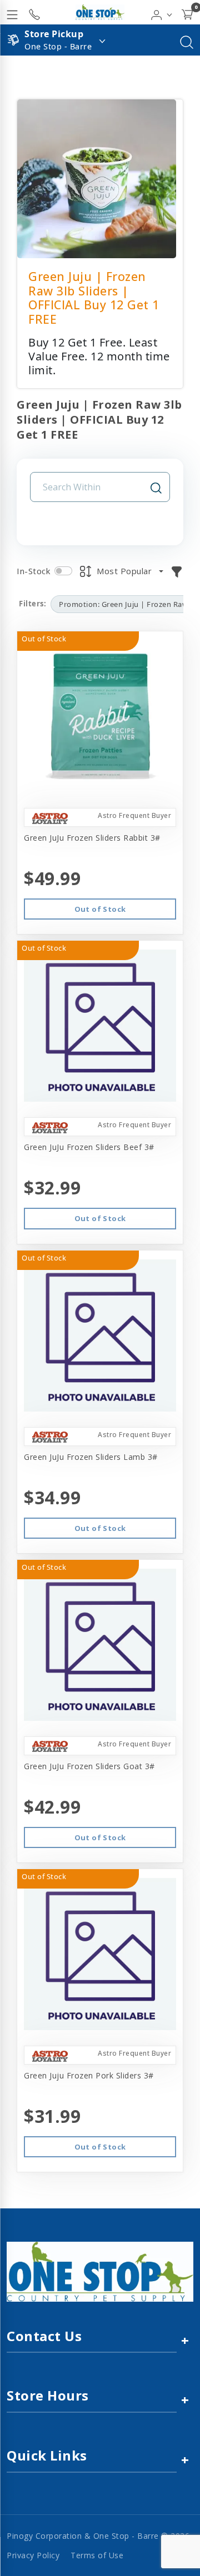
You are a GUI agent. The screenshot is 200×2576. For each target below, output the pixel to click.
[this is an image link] (100, 2271)
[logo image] (100, 12)
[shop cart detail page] (187, 12)
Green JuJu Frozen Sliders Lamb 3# (91, 1457)
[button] (162, 12)
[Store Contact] (34, 12)
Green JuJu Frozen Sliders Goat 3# (89, 1766)
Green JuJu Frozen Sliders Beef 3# (89, 1147)
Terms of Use (97, 2555)
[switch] (63, 571)
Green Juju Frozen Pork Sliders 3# (89, 2075)
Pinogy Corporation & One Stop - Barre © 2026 (98, 2536)
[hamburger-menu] (12, 12)
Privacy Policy (33, 2555)
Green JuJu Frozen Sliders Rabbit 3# (92, 838)
